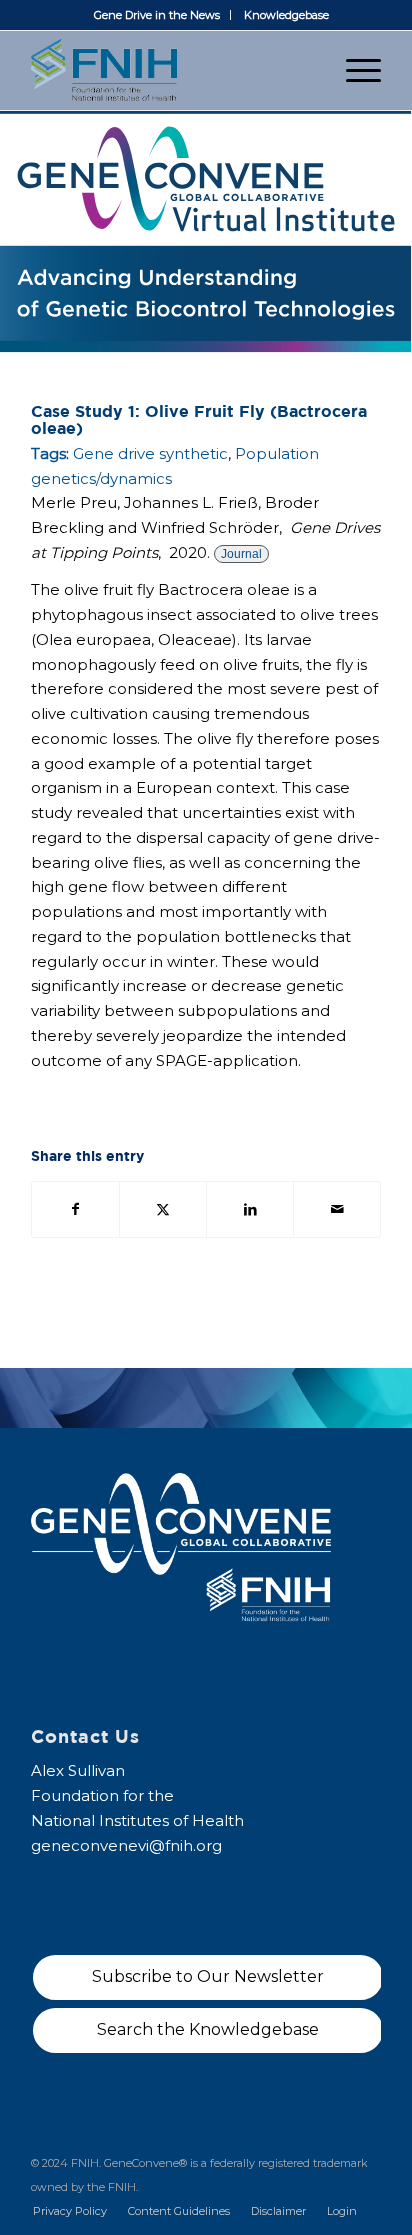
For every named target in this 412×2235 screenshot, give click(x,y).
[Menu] (353, 70)
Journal (241, 554)
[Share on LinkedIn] (250, 1209)
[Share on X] (163, 1209)
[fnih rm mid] (171, 70)
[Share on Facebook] (75, 1209)
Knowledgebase (286, 15)
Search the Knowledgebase (208, 2029)
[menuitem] (157, 15)
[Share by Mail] (337, 1209)
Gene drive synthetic (150, 453)
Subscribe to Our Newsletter (208, 1976)
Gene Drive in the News (157, 15)
